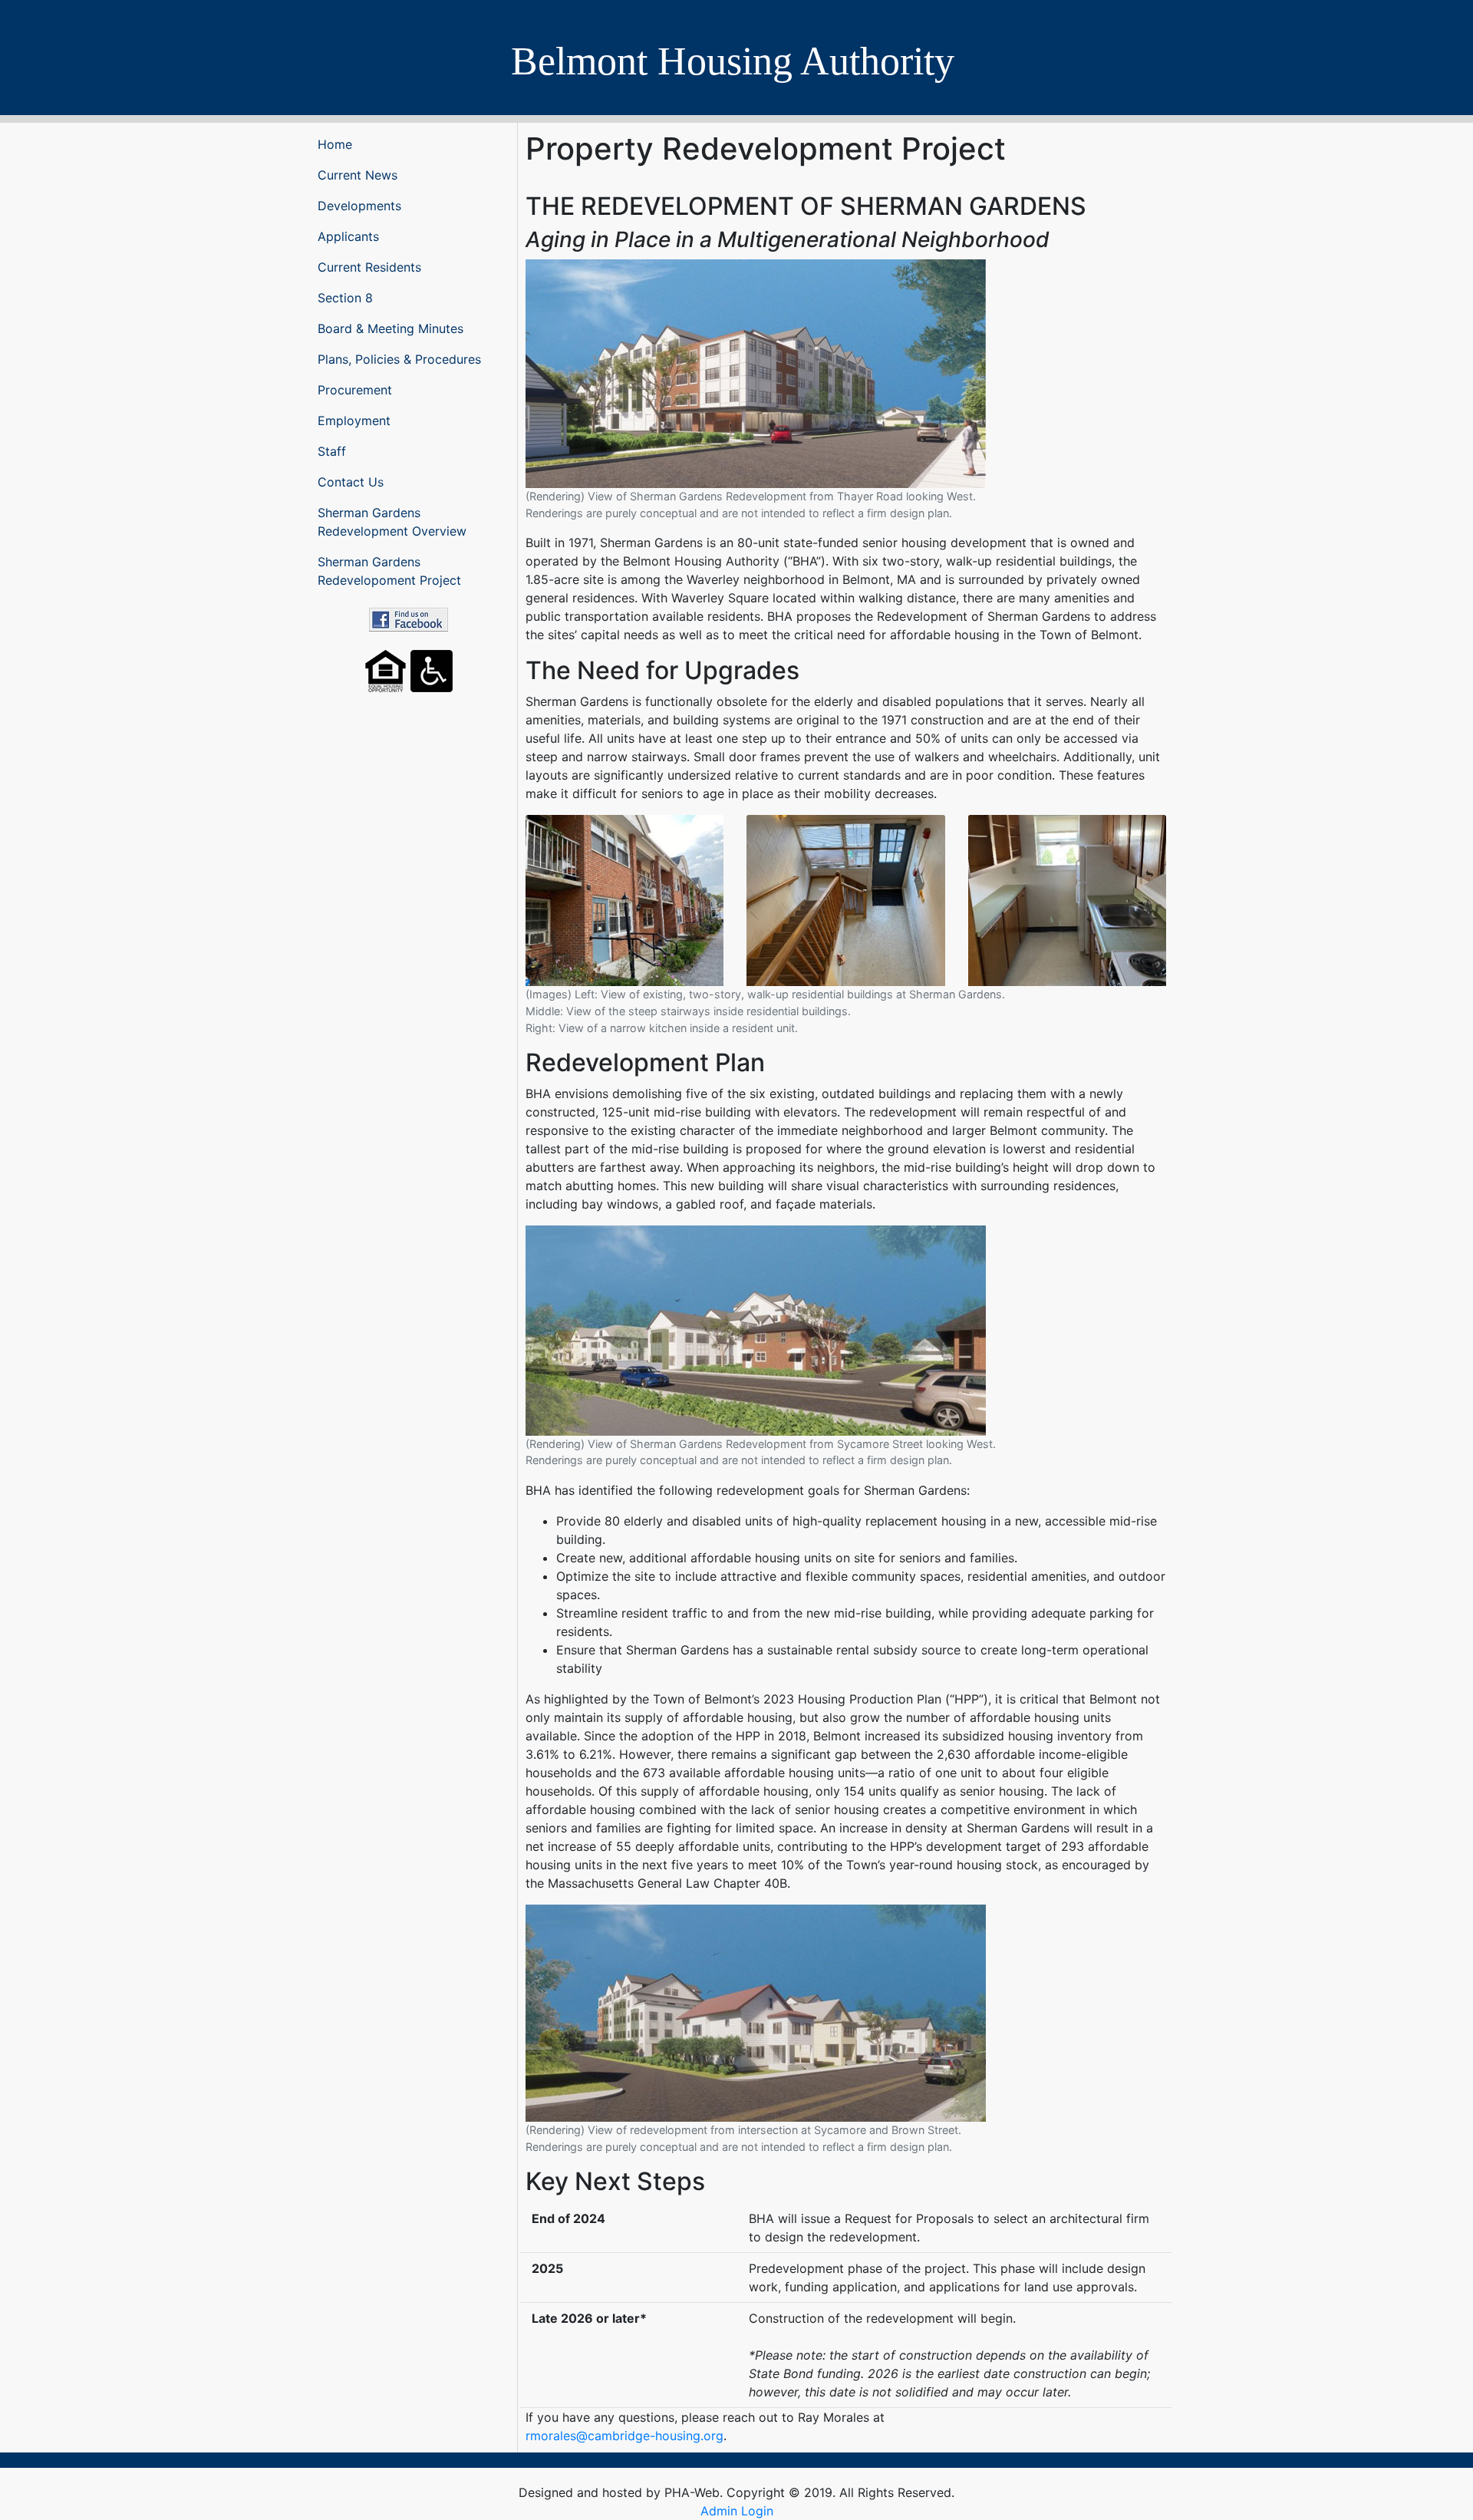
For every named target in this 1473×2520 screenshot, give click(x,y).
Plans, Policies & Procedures (399, 359)
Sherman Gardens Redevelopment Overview (392, 522)
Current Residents (369, 267)
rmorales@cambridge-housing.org (624, 2436)
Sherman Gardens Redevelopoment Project (389, 571)
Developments (359, 206)
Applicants (348, 236)
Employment (354, 421)
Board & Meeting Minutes (390, 328)
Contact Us (351, 482)
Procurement (355, 390)
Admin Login (737, 2511)
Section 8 (345, 298)
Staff (332, 451)
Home (335, 144)
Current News (358, 175)
